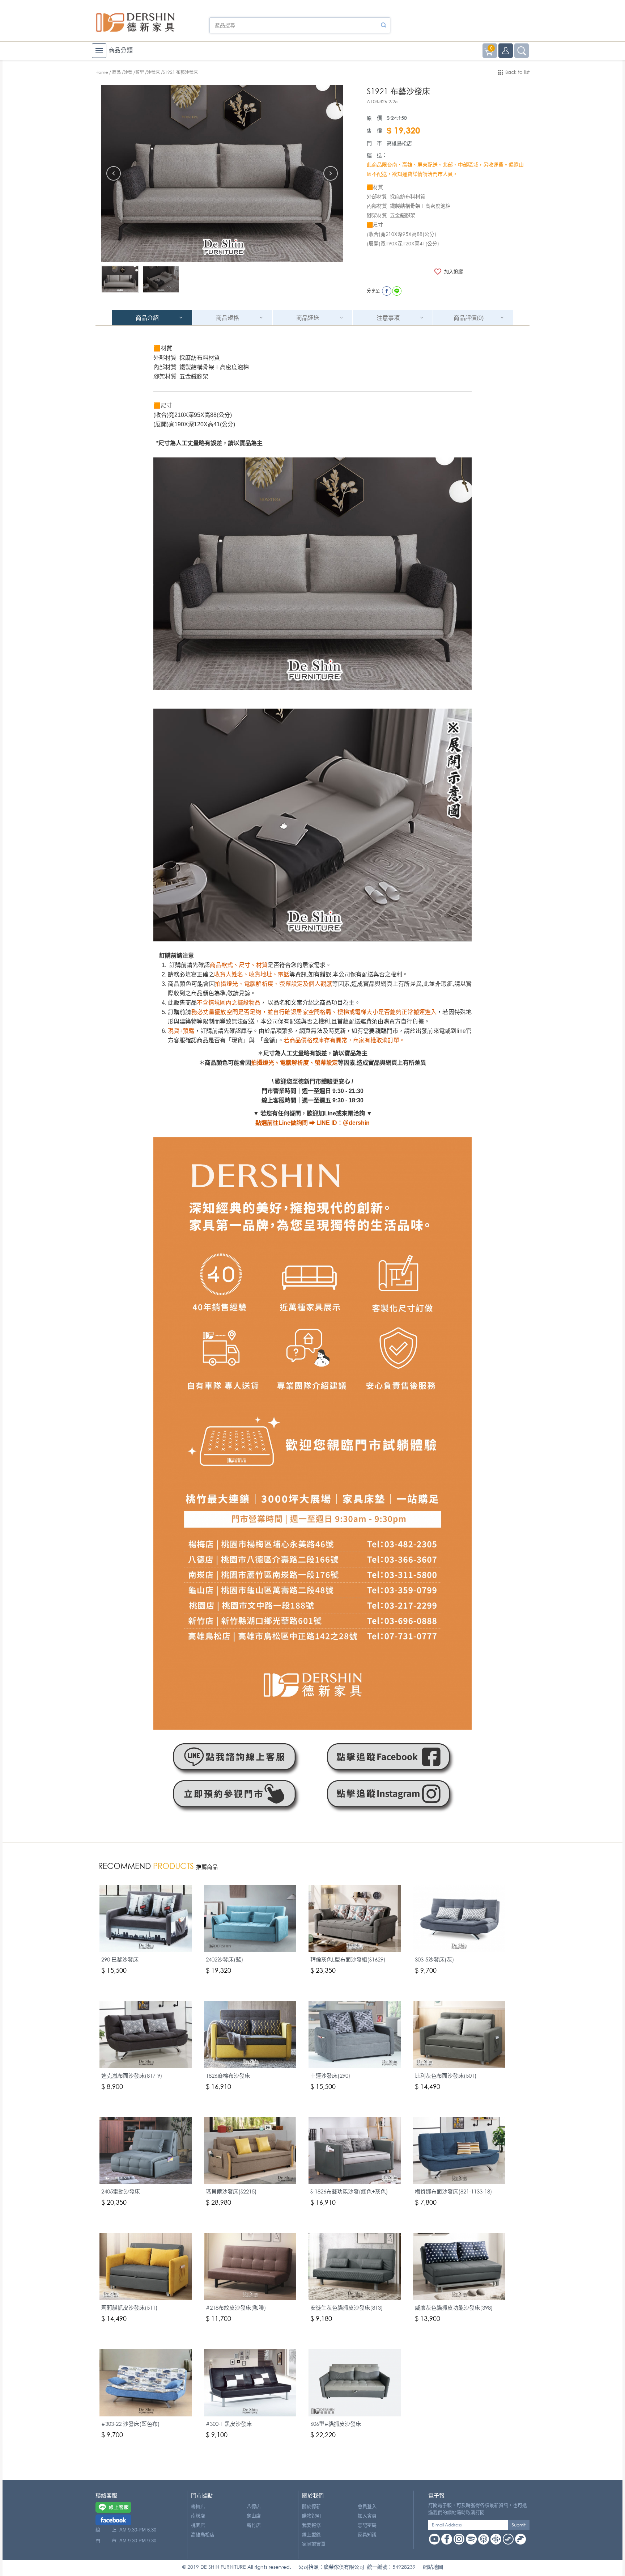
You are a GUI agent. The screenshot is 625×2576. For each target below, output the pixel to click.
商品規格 (228, 318)
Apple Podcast (484, 2539)
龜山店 (254, 2516)
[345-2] (120, 280)
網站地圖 (433, 2567)
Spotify (471, 2539)
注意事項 (388, 318)
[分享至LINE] (397, 291)
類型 (140, 72)
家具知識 (367, 2535)
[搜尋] (383, 25)
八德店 (254, 2506)
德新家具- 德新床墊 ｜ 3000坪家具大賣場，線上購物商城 (135, 22)
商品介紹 (147, 318)
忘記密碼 (367, 2525)
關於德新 (311, 2506)
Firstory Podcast (520, 2539)
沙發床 (153, 72)
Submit (519, 2525)
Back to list (517, 72)
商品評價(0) (469, 318)
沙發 (128, 72)
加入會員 (367, 2516)
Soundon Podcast (508, 2539)
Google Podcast (496, 2539)
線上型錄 (311, 2535)
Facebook (447, 2539)
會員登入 (367, 2506)
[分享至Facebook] (387, 291)
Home (102, 72)
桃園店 (198, 2525)
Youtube (434, 2539)
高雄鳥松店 (203, 2535)
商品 (116, 72)
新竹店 (254, 2525)
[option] (222, 174)
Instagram (459, 2539)
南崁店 (198, 2516)
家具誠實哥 (314, 2544)
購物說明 (311, 2516)
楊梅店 (198, 2506)
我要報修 (311, 2525)
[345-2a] (161, 280)
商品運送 (308, 318)
